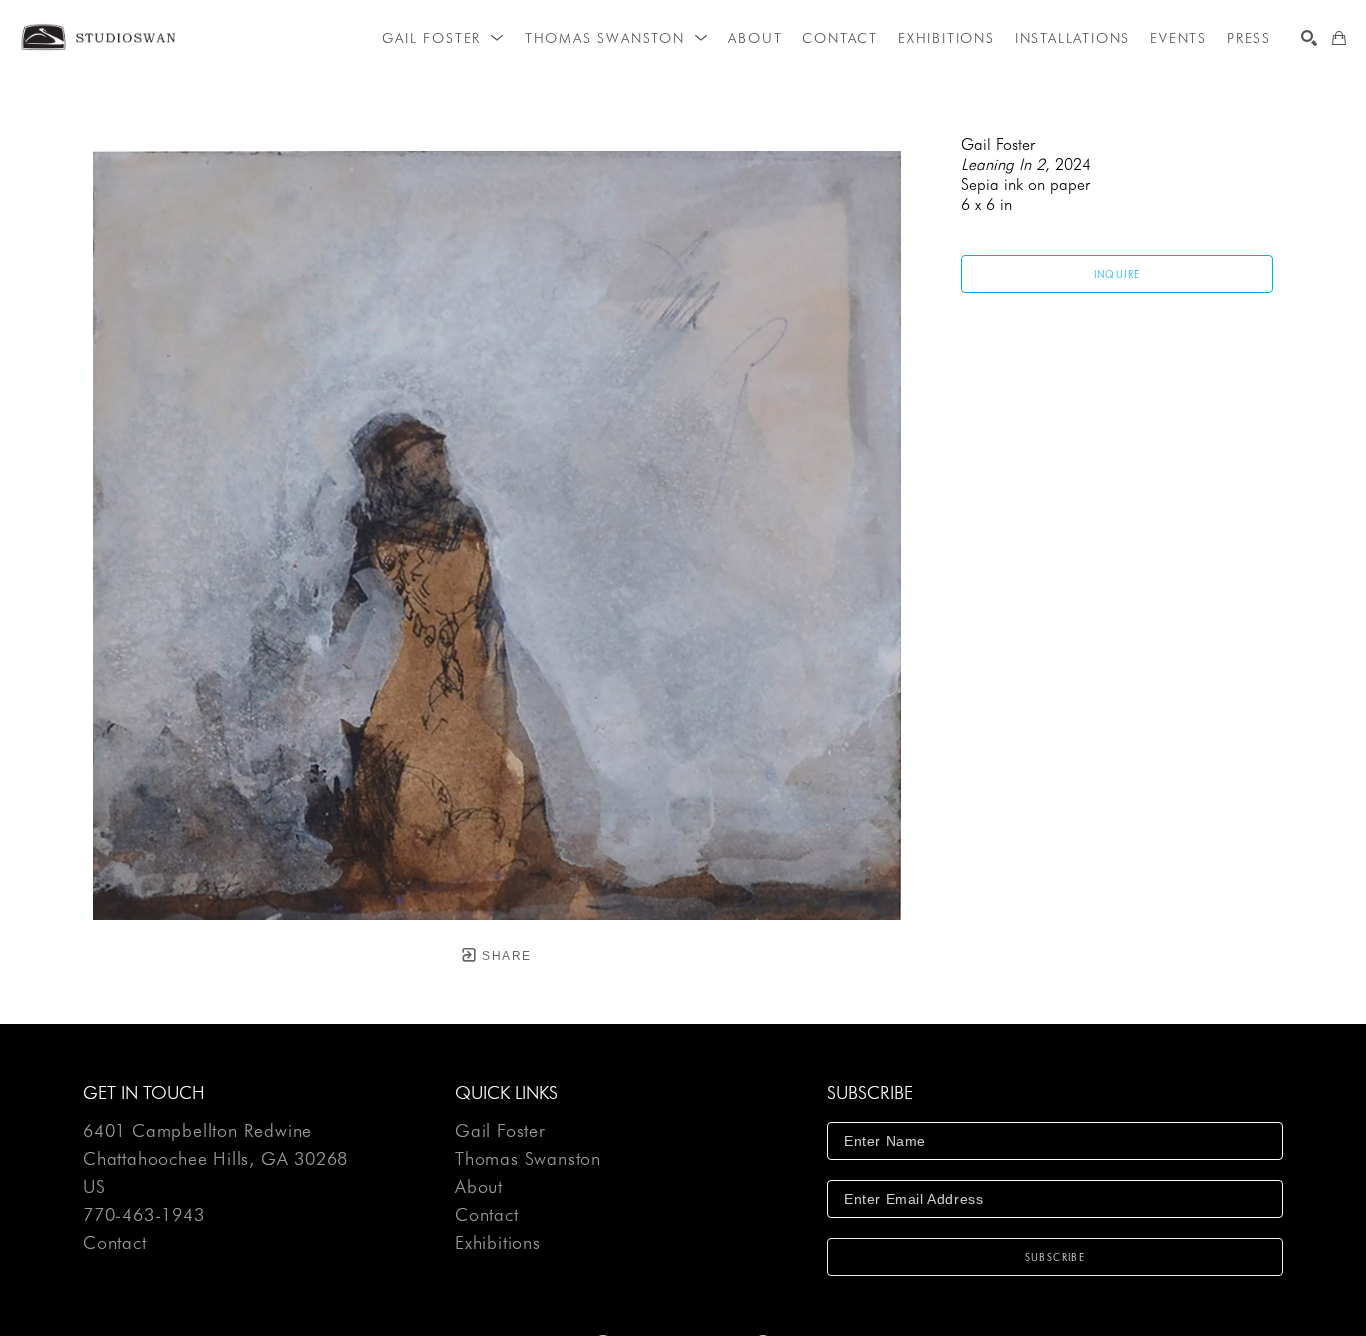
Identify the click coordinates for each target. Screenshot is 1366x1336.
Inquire (1117, 274)
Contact (115, 1243)
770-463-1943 (144, 1215)
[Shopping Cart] (1339, 38)
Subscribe (1055, 1257)
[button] (443, 38)
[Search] (1309, 38)
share (504, 956)
